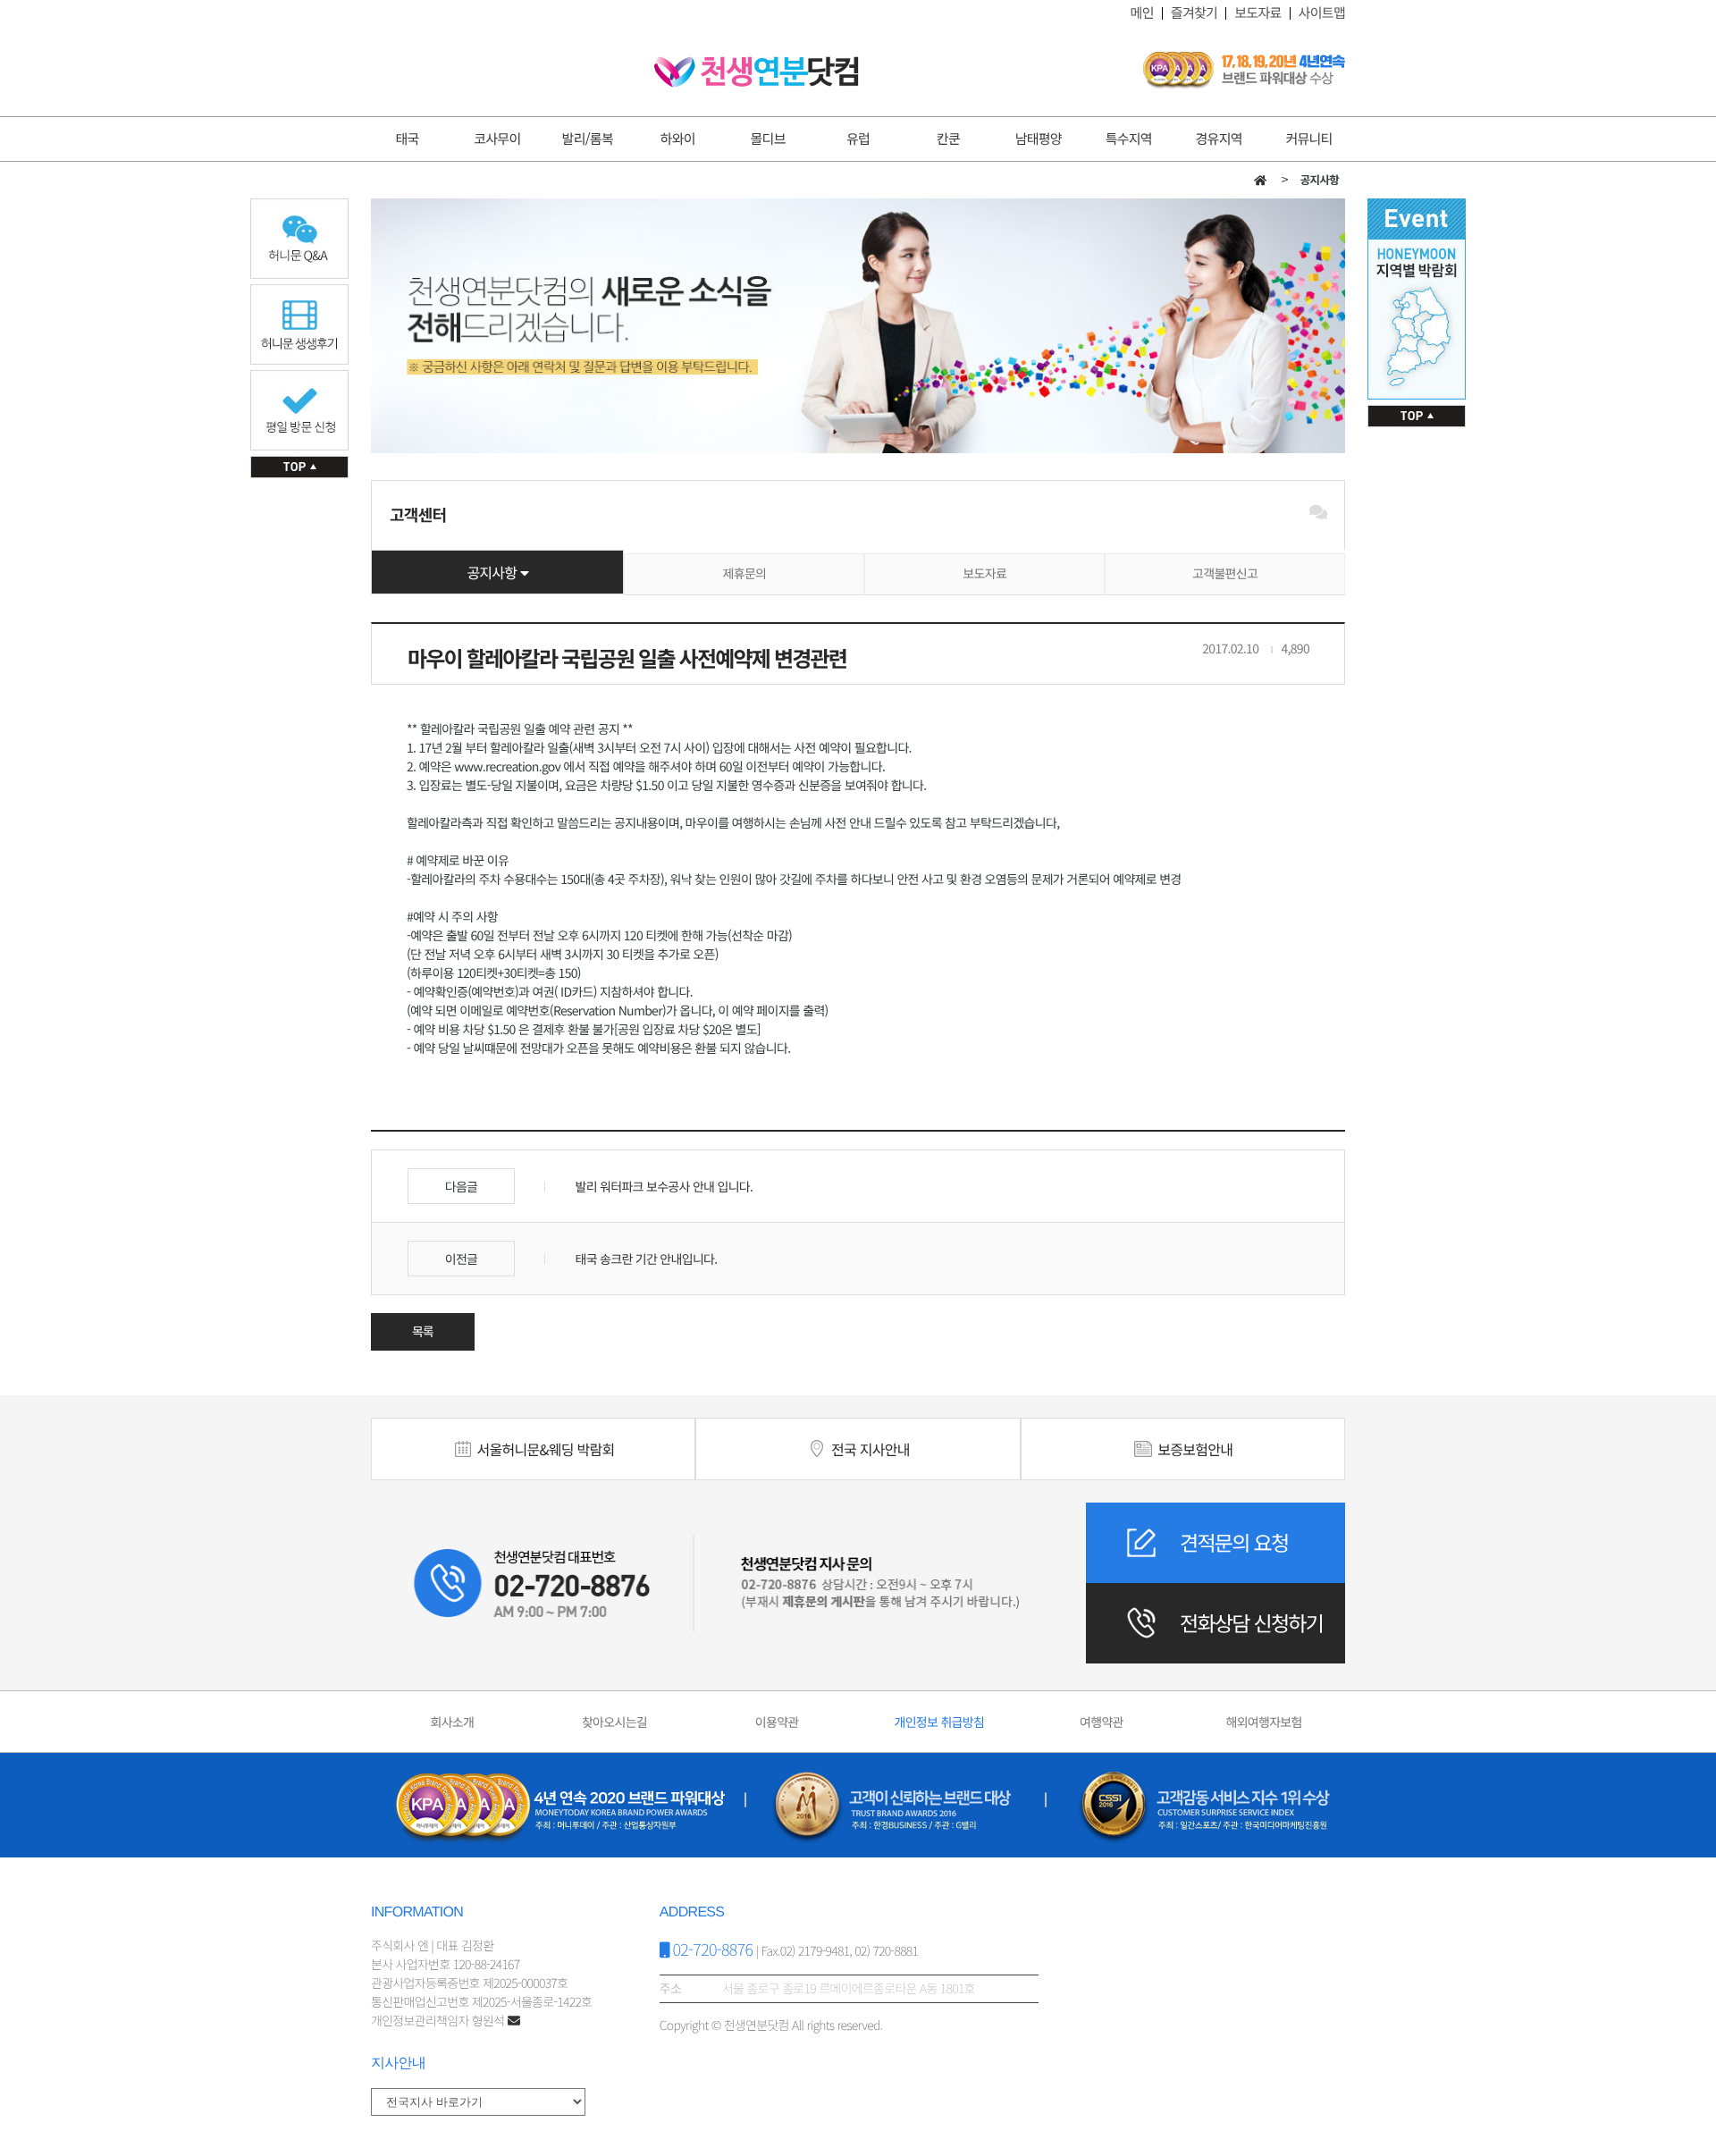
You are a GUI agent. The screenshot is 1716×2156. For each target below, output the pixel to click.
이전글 (462, 1259)
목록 (423, 1332)
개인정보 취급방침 (939, 1722)
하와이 (678, 139)
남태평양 (1039, 139)
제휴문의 (745, 574)
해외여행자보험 (1263, 1722)
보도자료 (1258, 13)
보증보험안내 (1193, 1449)
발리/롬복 (588, 139)
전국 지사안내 (869, 1449)
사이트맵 (1322, 13)
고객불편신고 (1225, 574)
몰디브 (768, 139)
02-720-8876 (711, 1950)
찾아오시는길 (614, 1722)
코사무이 (497, 139)
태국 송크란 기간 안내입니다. (644, 1259)
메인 (1142, 13)
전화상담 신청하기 (1251, 1622)
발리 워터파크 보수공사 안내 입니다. (662, 1187)
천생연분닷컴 (757, 72)
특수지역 (1129, 139)
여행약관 (1102, 1722)
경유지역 (1219, 139)
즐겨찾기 (1194, 13)
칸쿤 (948, 139)
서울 (544, 1449)
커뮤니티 (1308, 139)
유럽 (858, 139)
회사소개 (452, 1722)
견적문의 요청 (1234, 1542)
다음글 (462, 1187)
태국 (407, 139)
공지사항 (493, 572)
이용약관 (777, 1722)
